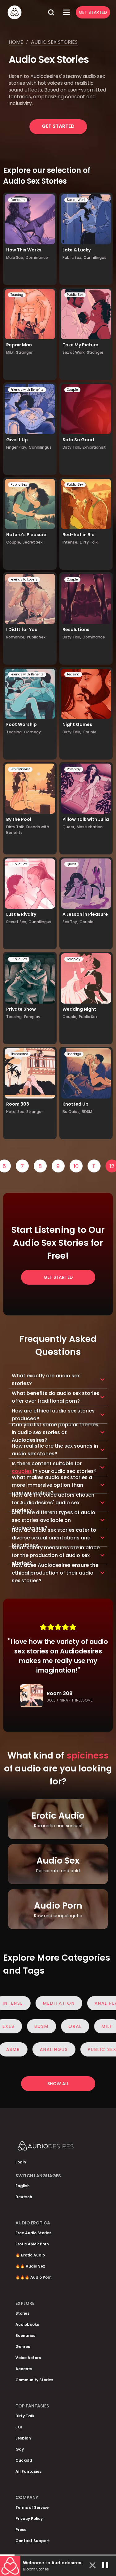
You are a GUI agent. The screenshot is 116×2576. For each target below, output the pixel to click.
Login (21, 2162)
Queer (71, 864)
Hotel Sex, (15, 1112)
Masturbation (90, 827)
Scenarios (25, 2336)
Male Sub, (15, 257)
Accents (24, 2369)
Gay (20, 2449)
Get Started (93, 12)
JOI (19, 2427)
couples (22, 1471)
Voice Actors (28, 2358)
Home (16, 42)
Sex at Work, (74, 352)
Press (21, 2530)
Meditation (45, 2003)
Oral (89, 2026)
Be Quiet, (71, 1112)
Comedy (32, 732)
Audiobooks (27, 2324)
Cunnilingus (95, 257)
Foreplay (32, 1017)
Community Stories (34, 2380)
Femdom (18, 200)
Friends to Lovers (24, 579)
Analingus (40, 2049)
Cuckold (24, 2460)
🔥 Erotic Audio (30, 2255)
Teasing (17, 295)
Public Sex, (72, 257)
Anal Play (94, 2003)
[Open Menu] (67, 12)
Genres (23, 2347)
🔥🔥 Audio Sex (30, 2266)
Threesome (19, 1054)
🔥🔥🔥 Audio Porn (34, 2277)
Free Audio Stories (33, 2233)
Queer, (69, 827)
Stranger (24, 352)
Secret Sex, (17, 922)
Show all (58, 2084)
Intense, (70, 542)
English (23, 2186)
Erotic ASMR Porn (32, 2244)
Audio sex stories (54, 42)
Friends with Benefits (27, 390)
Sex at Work (76, 200)
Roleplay (74, 769)
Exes (22, 2026)
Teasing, (14, 732)
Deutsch (24, 2197)
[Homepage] (26, 12)
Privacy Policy (29, 2519)
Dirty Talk (89, 542)
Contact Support (33, 2541)
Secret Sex (32, 542)
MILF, (10, 352)
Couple (72, 390)
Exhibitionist (94, 447)
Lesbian (23, 2438)
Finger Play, (17, 447)
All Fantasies (28, 2471)
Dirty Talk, (72, 447)
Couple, (14, 542)
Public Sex (75, 295)
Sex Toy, (70, 922)
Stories (22, 2313)
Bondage (74, 1054)
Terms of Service (32, 2507)
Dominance (37, 257)
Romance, (16, 637)
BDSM (87, 1112)
